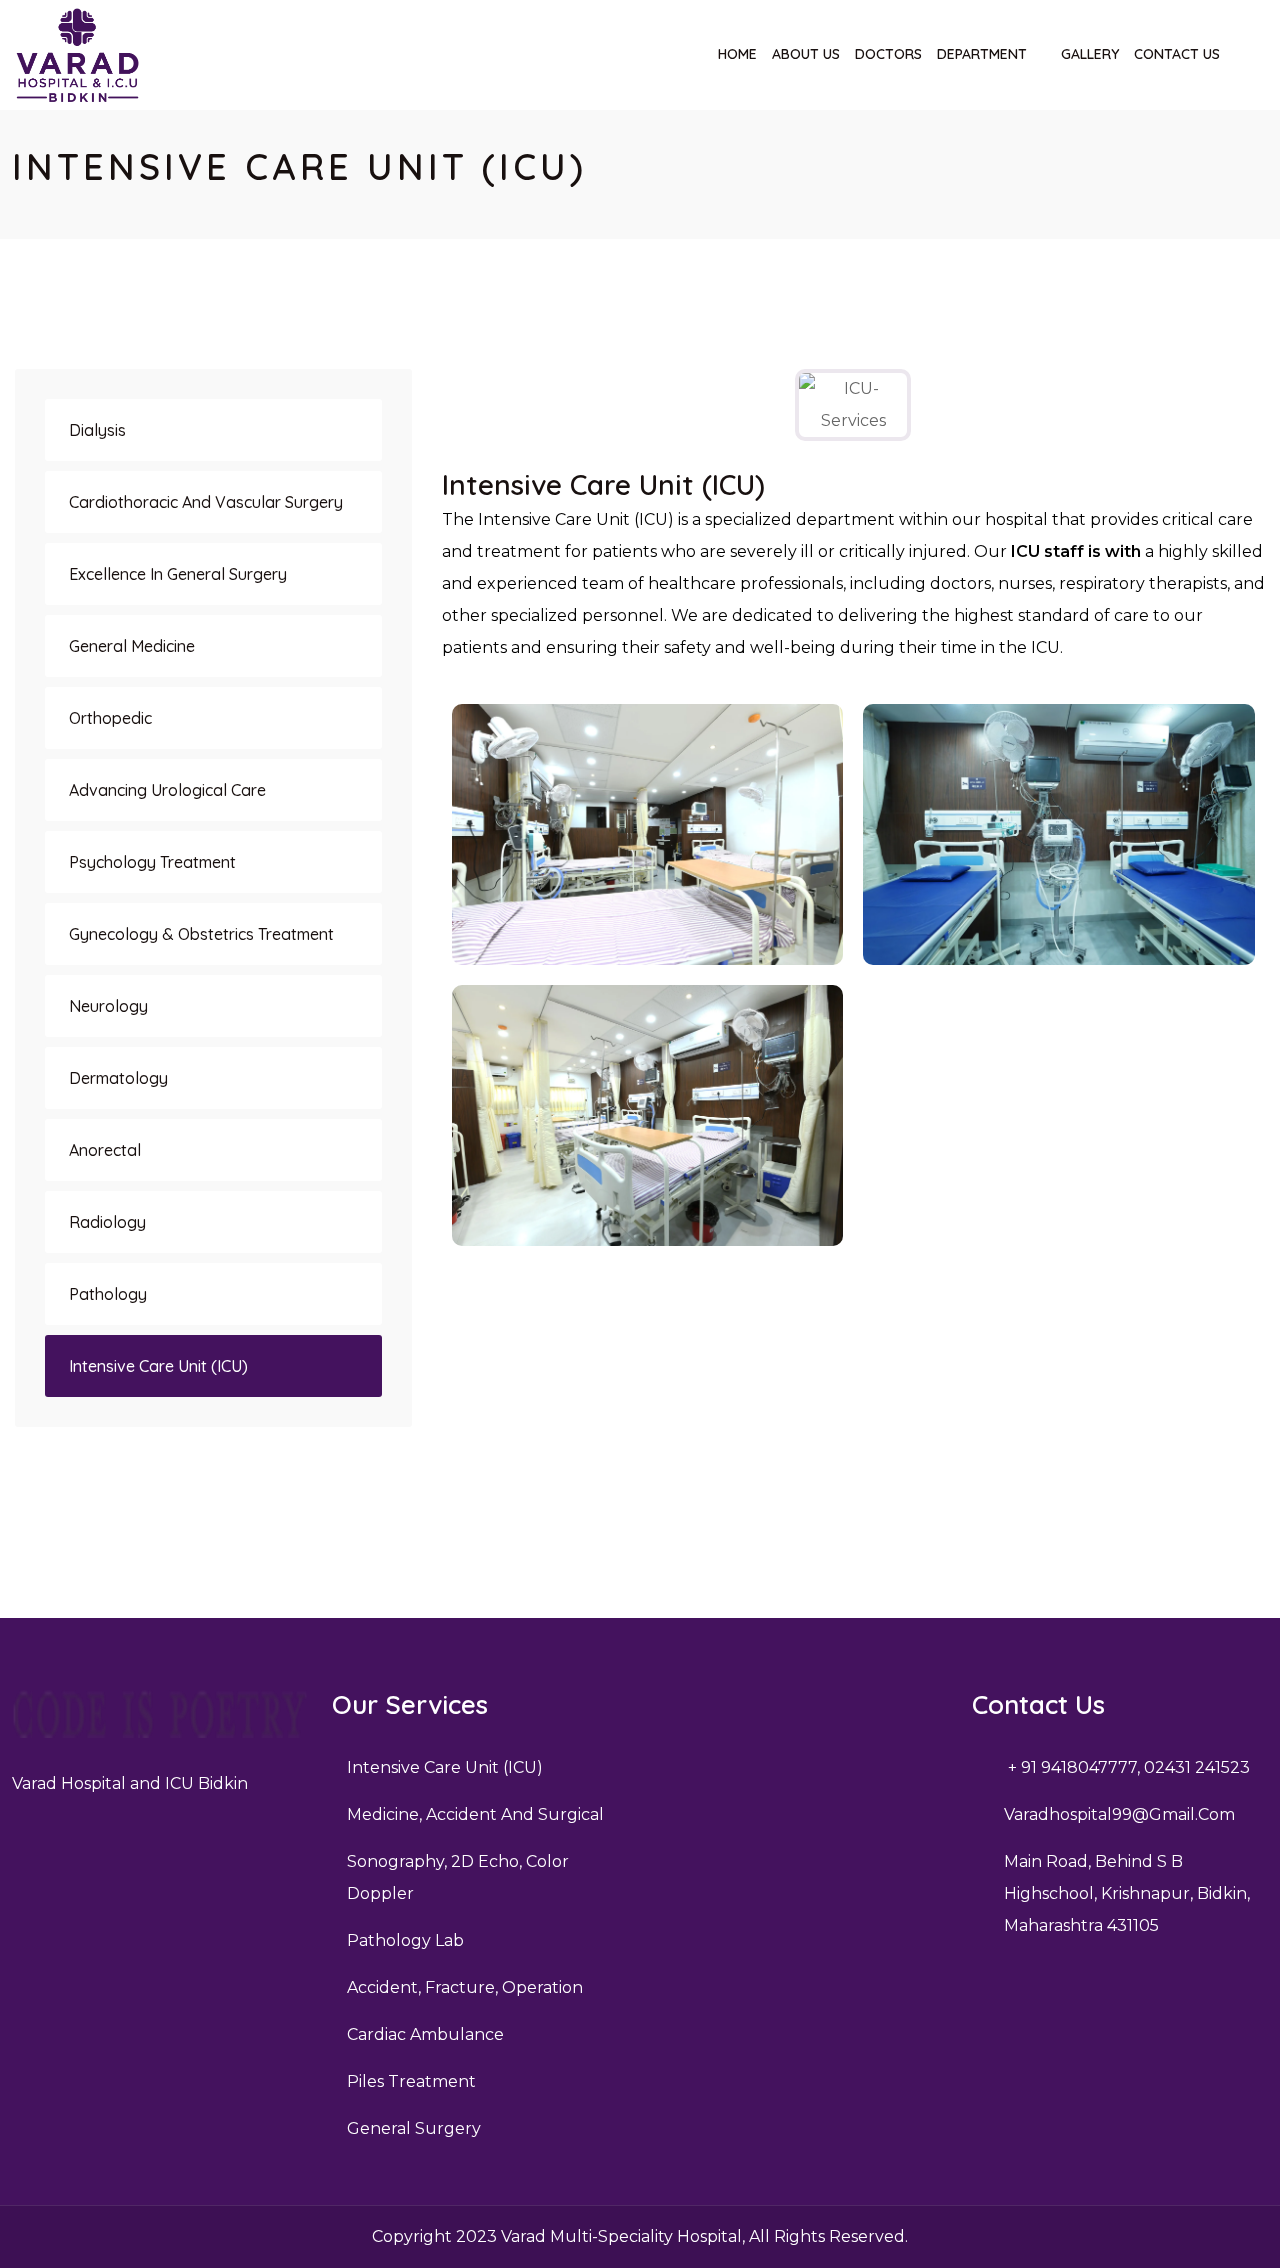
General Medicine (132, 646)
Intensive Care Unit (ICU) (158, 1366)
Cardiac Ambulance (425, 2034)
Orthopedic (110, 718)
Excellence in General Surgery (178, 574)
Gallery (1090, 54)
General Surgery (414, 2128)
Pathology (108, 1294)
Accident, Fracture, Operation (465, 1987)
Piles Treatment (411, 2081)
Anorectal (105, 1150)
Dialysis (97, 430)
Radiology (107, 1222)
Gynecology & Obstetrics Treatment (201, 934)
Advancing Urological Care (167, 790)
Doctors (888, 54)
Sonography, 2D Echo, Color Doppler (458, 1877)
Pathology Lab (405, 1940)
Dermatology (118, 1078)
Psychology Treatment (152, 862)
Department (982, 54)
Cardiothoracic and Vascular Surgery (206, 502)
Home (737, 54)
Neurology (108, 1006)
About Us (806, 54)
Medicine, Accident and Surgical (475, 1814)
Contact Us (1177, 54)
